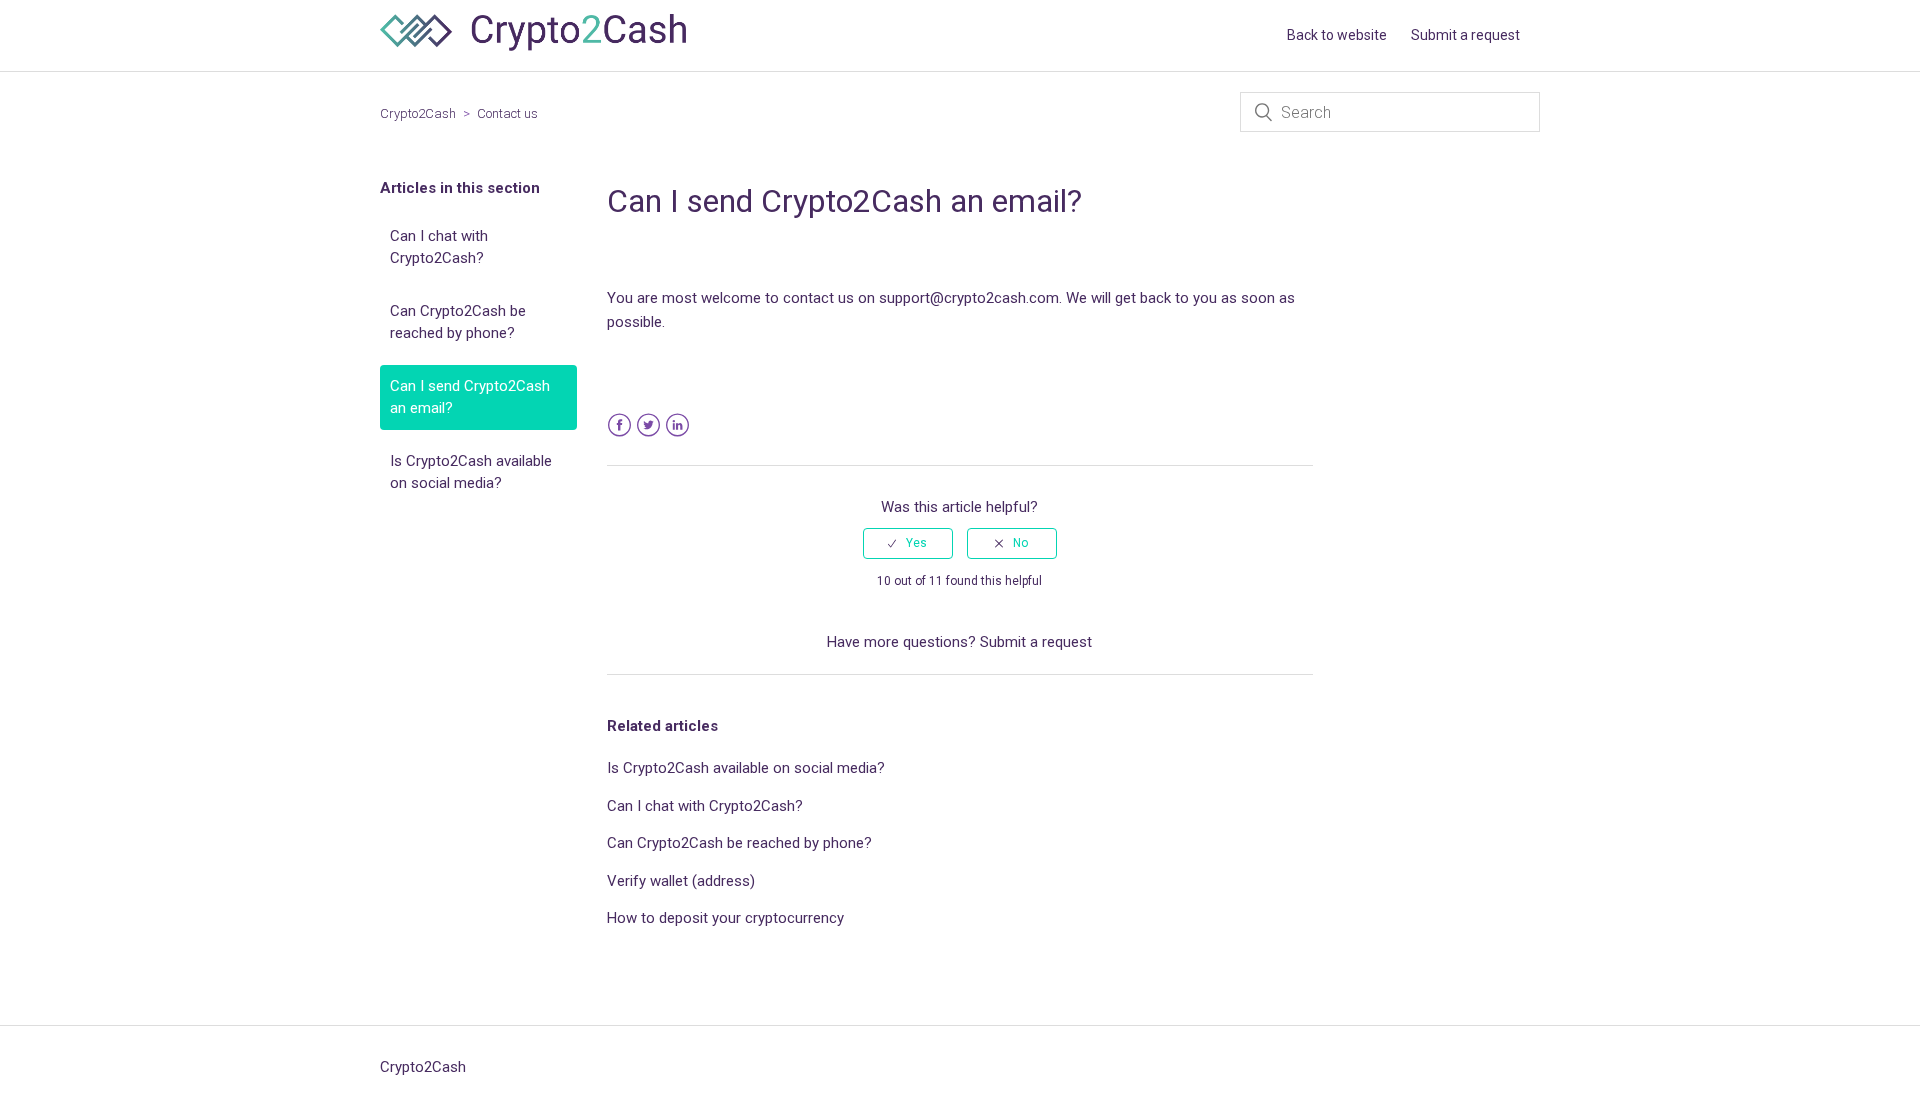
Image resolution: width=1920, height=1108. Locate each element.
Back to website (1337, 35)
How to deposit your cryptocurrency (725, 918)
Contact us (507, 113)
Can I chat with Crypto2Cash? (439, 247)
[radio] (908, 543)
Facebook (619, 425)
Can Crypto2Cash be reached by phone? (458, 322)
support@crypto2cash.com (969, 298)
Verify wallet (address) (681, 881)
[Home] (533, 46)
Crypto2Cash (418, 113)
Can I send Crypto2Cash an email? (470, 397)
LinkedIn (677, 425)
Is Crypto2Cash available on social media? (471, 472)
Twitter (648, 425)
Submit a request (1465, 35)
